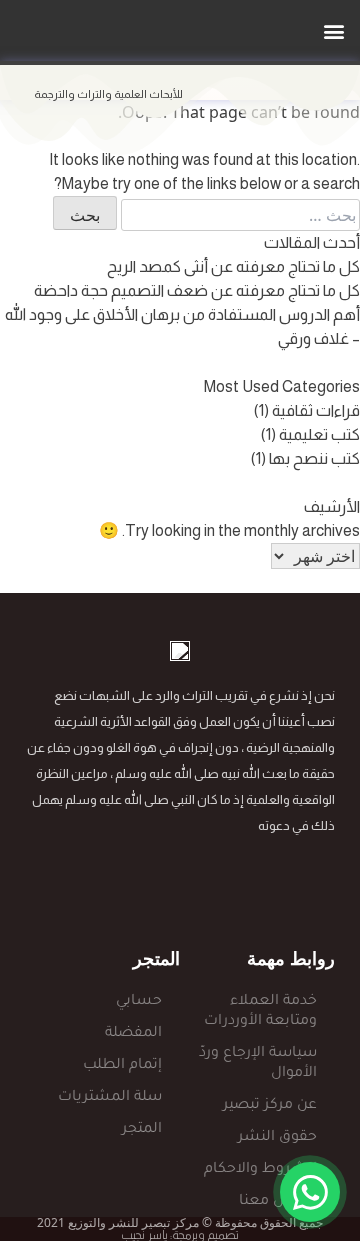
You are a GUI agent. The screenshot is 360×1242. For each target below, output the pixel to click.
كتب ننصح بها (314, 458)
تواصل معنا (278, 1202)
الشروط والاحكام (260, 1170)
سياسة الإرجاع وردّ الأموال (258, 1064)
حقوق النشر (277, 1138)
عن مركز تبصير (270, 1106)
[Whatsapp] (219, 881)
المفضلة (133, 1034)
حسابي (139, 1002)
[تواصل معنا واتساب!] (310, 1192)
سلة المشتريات (110, 1098)
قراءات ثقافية (316, 410)
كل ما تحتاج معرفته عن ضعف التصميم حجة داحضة (197, 290)
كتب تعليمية (319, 434)
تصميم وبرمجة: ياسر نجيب (180, 1235)
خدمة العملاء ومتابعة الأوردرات (260, 1012)
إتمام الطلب (122, 1066)
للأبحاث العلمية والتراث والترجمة (108, 94)
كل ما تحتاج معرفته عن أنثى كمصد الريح (233, 266)
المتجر (142, 1130)
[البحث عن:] (238, 215)
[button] (333, 30)
